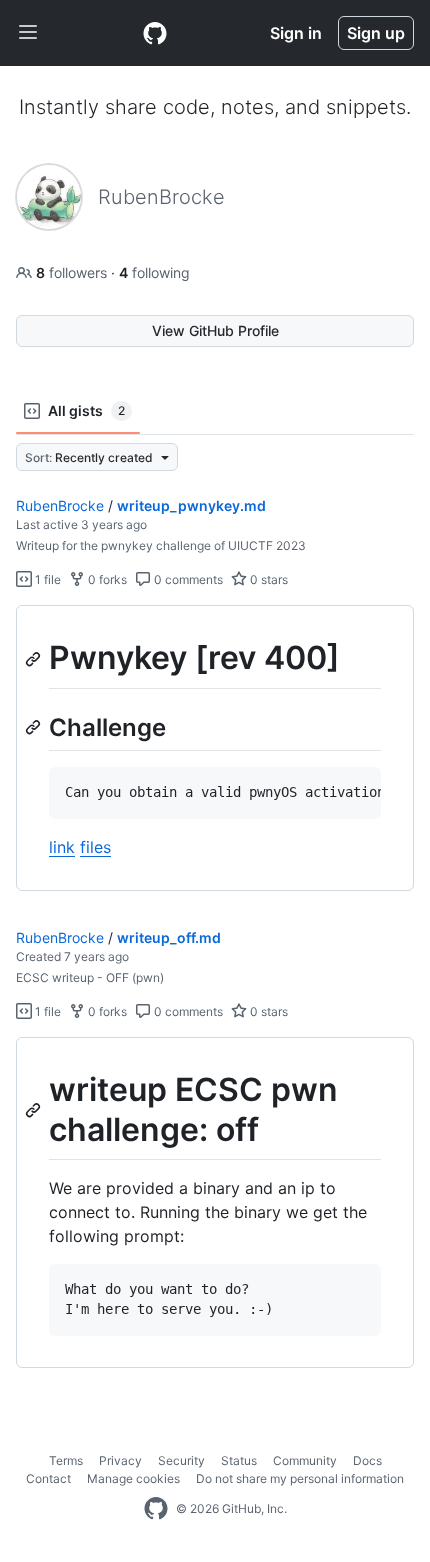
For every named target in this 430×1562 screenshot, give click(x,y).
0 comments (187, 579)
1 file (46, 579)
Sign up (376, 33)
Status (239, 1460)
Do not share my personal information (300, 1478)
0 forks (106, 579)
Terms (66, 1460)
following (154, 272)
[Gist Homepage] (155, 33)
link (62, 847)
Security (181, 1460)
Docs (367, 1460)
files (95, 847)
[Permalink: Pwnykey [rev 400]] (35, 659)
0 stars (267, 579)
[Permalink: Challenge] (35, 727)
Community (305, 1460)
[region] (215, 748)
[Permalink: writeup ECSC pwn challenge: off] (35, 1110)
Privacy (120, 1460)
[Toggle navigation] (28, 33)
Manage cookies (133, 1478)
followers (73, 272)
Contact (48, 1478)
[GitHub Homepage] (156, 1509)
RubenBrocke (60, 505)
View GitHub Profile (215, 330)
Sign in (296, 33)
